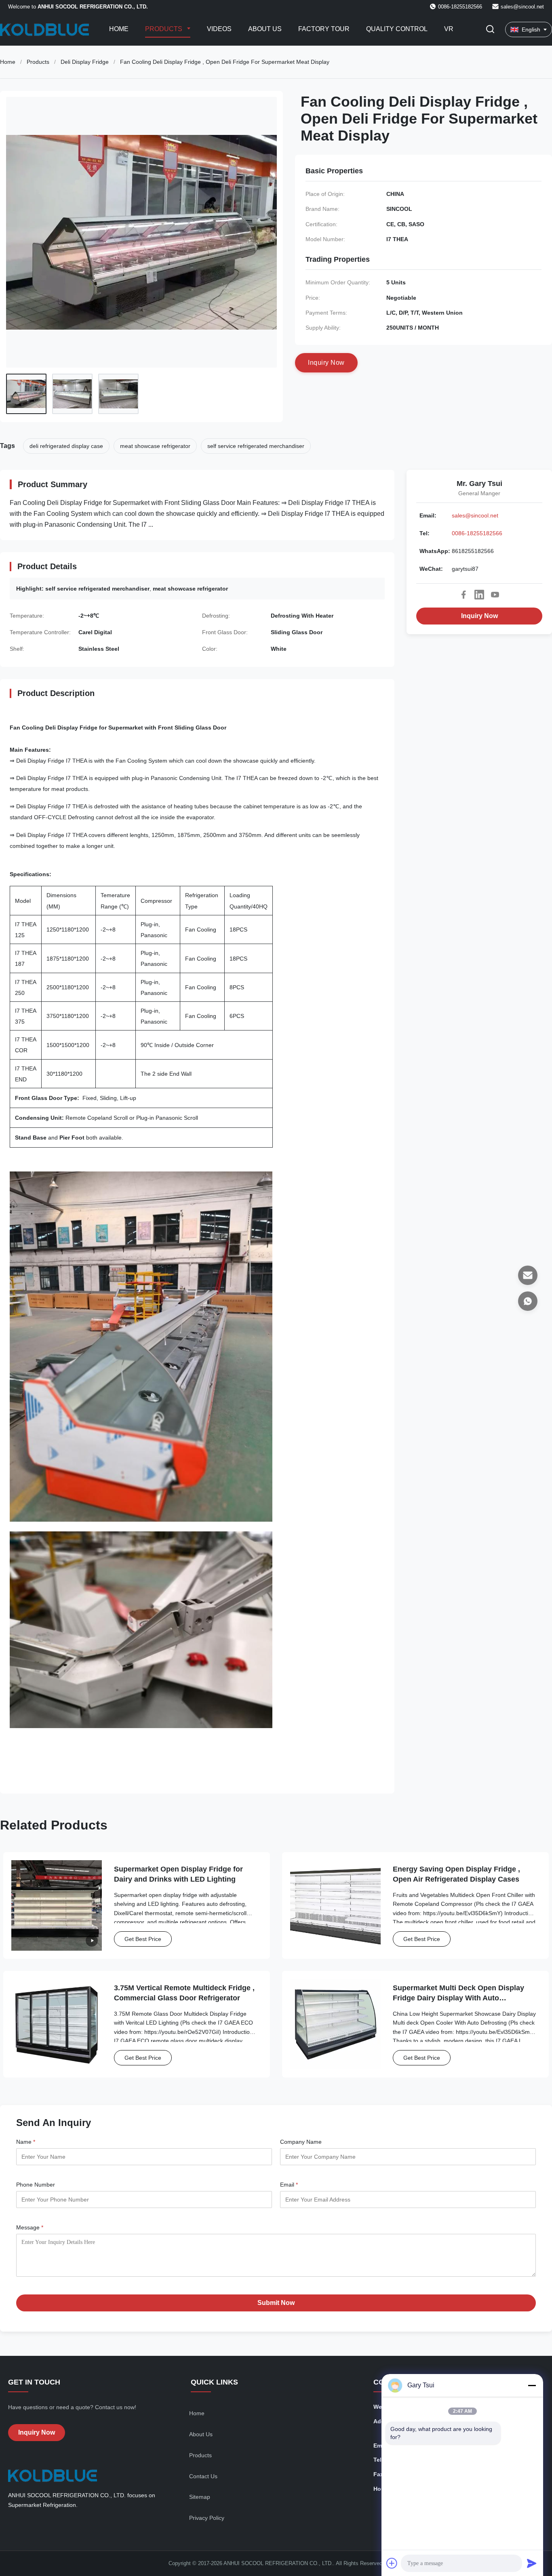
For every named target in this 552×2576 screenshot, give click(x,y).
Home (119, 29)
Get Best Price (143, 1939)
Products (164, 29)
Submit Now (276, 2303)
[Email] (528, 1275)
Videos (219, 29)
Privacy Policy (207, 2518)
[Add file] (392, 2563)
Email (289, 2185)
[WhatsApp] (528, 1301)
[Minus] (532, 2385)
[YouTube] (495, 595)
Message (30, 2227)
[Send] (532, 2563)
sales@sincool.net (522, 7)
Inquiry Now (479, 616)
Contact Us (203, 2476)
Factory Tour (324, 29)
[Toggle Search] (490, 30)
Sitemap (200, 2497)
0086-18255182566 (477, 533)
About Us (265, 29)
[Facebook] (464, 595)
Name (26, 2142)
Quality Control (397, 29)
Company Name (301, 2142)
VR (449, 29)
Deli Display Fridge (85, 62)
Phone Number (36, 2185)
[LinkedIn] (479, 595)
